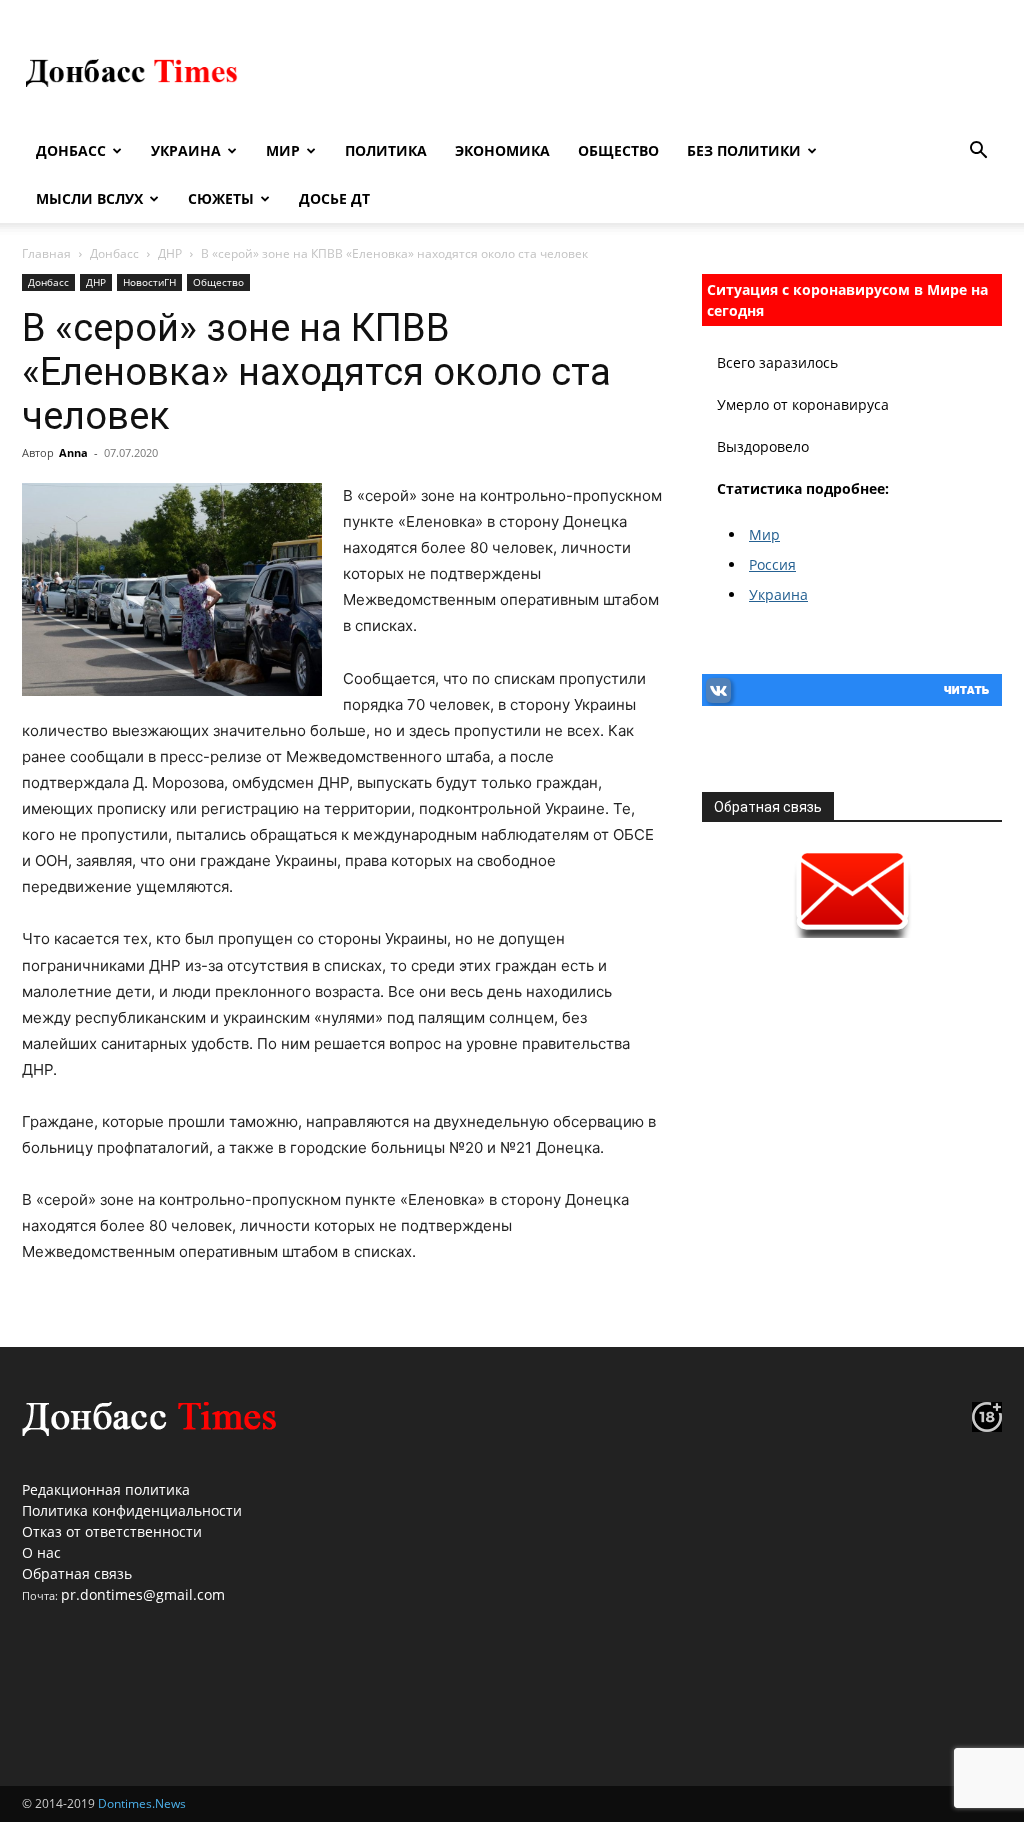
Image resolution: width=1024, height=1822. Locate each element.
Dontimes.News (142, 1803)
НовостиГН (149, 282)
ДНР (170, 253)
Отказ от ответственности (112, 1531)
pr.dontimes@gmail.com (143, 1594)
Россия (772, 564)
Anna (73, 452)
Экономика (502, 150)
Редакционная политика (106, 1489)
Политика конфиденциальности (132, 1510)
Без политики (744, 150)
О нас (41, 1552)
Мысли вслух (89, 198)
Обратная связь (77, 1573)
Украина (186, 150)
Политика (386, 150)
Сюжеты (221, 198)
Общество (618, 150)
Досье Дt (334, 198)
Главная (46, 253)
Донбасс (71, 150)
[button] (978, 152)
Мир (283, 150)
